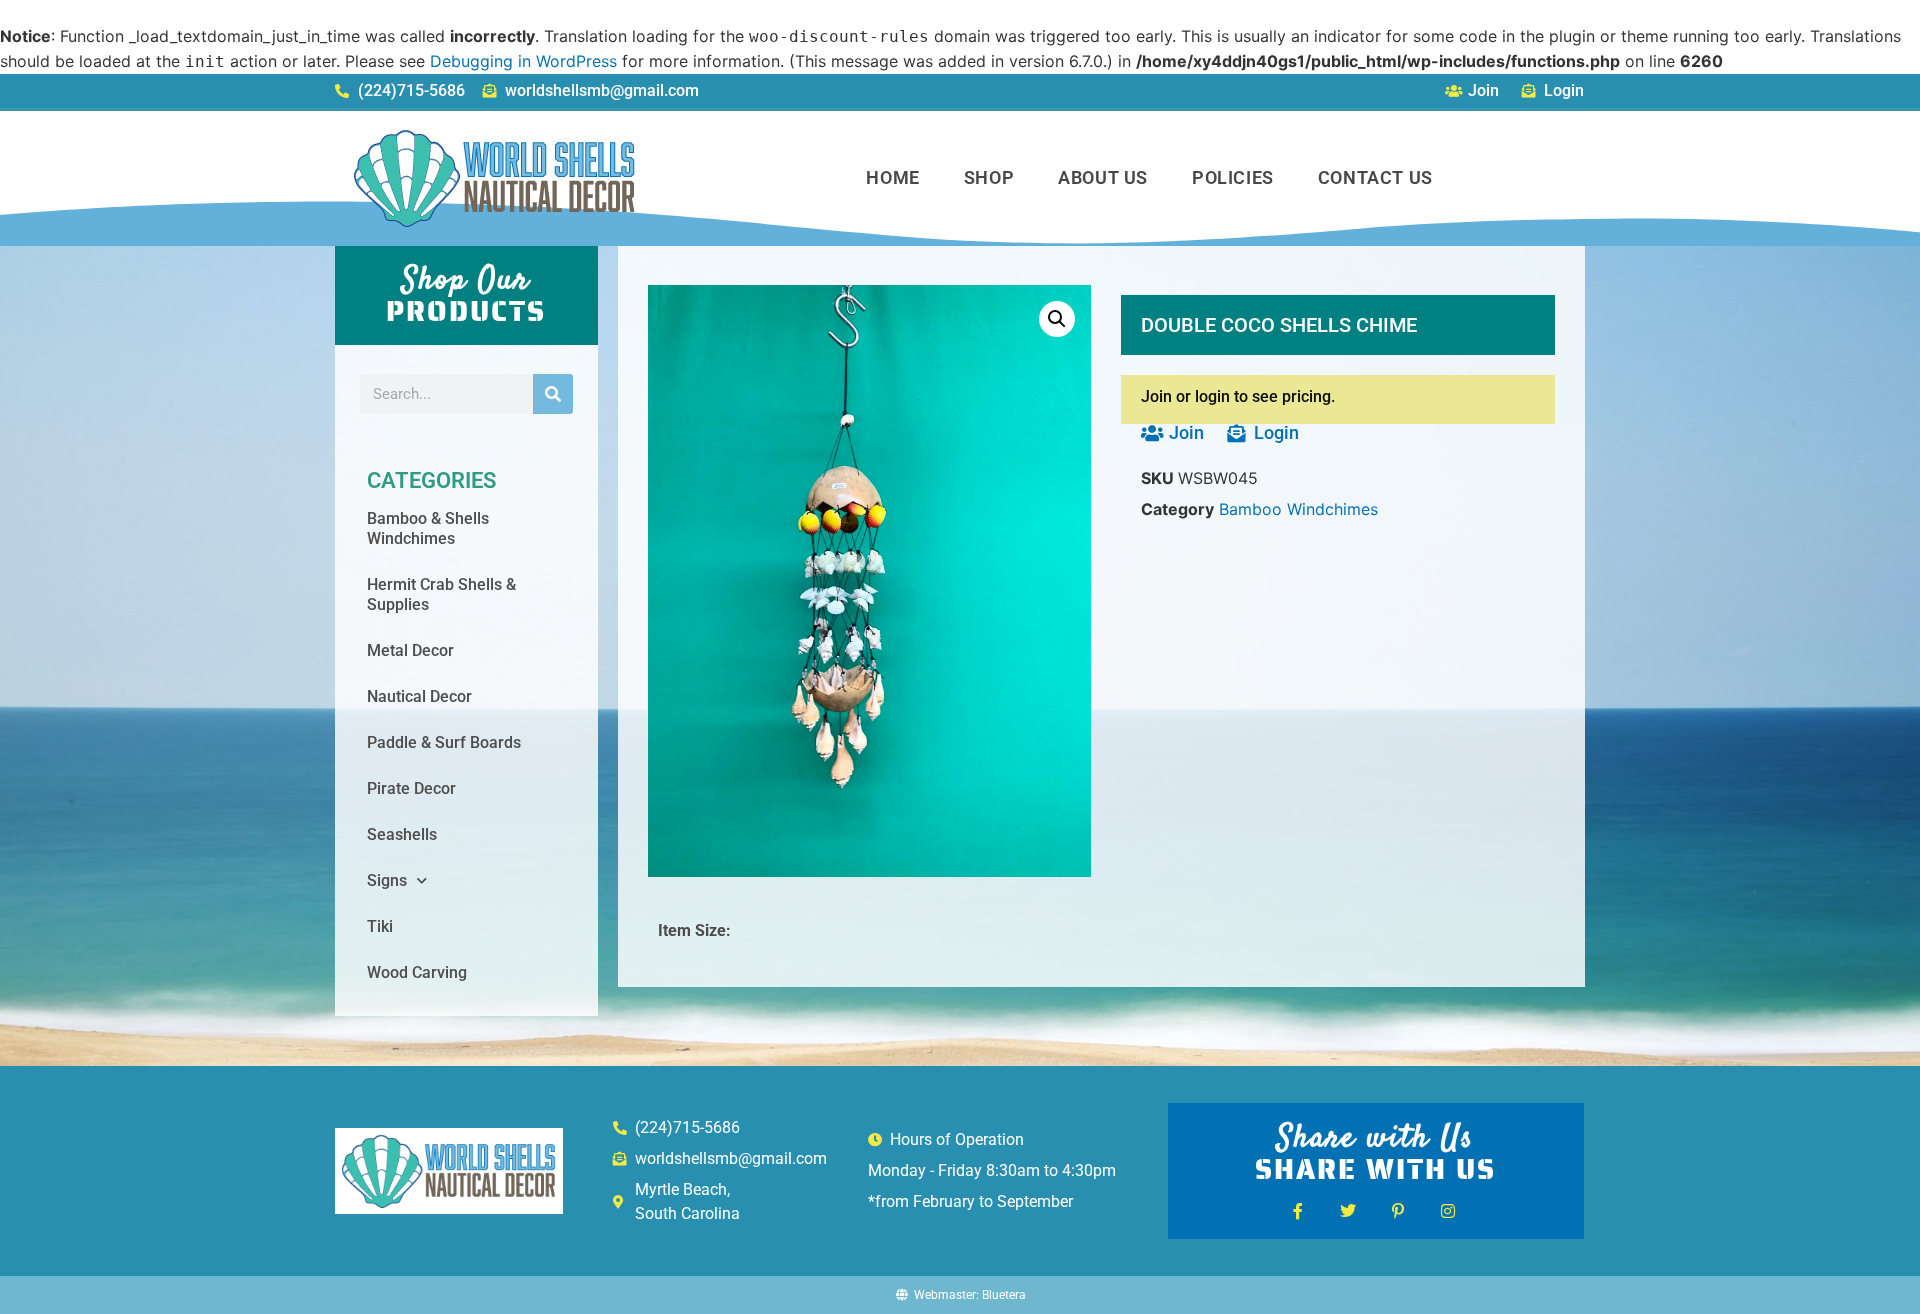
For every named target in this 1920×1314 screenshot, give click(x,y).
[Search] (553, 394)
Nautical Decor (419, 696)
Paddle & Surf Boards (444, 742)
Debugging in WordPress (523, 61)
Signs (387, 880)
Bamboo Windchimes (1298, 509)
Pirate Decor (411, 788)
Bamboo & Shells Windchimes (428, 528)
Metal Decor (410, 650)
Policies (1233, 177)
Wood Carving (417, 972)
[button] (1057, 319)
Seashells (402, 834)
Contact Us (1375, 177)
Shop (989, 177)
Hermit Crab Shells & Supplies (441, 594)
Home (892, 177)
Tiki (380, 926)
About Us (1103, 177)
